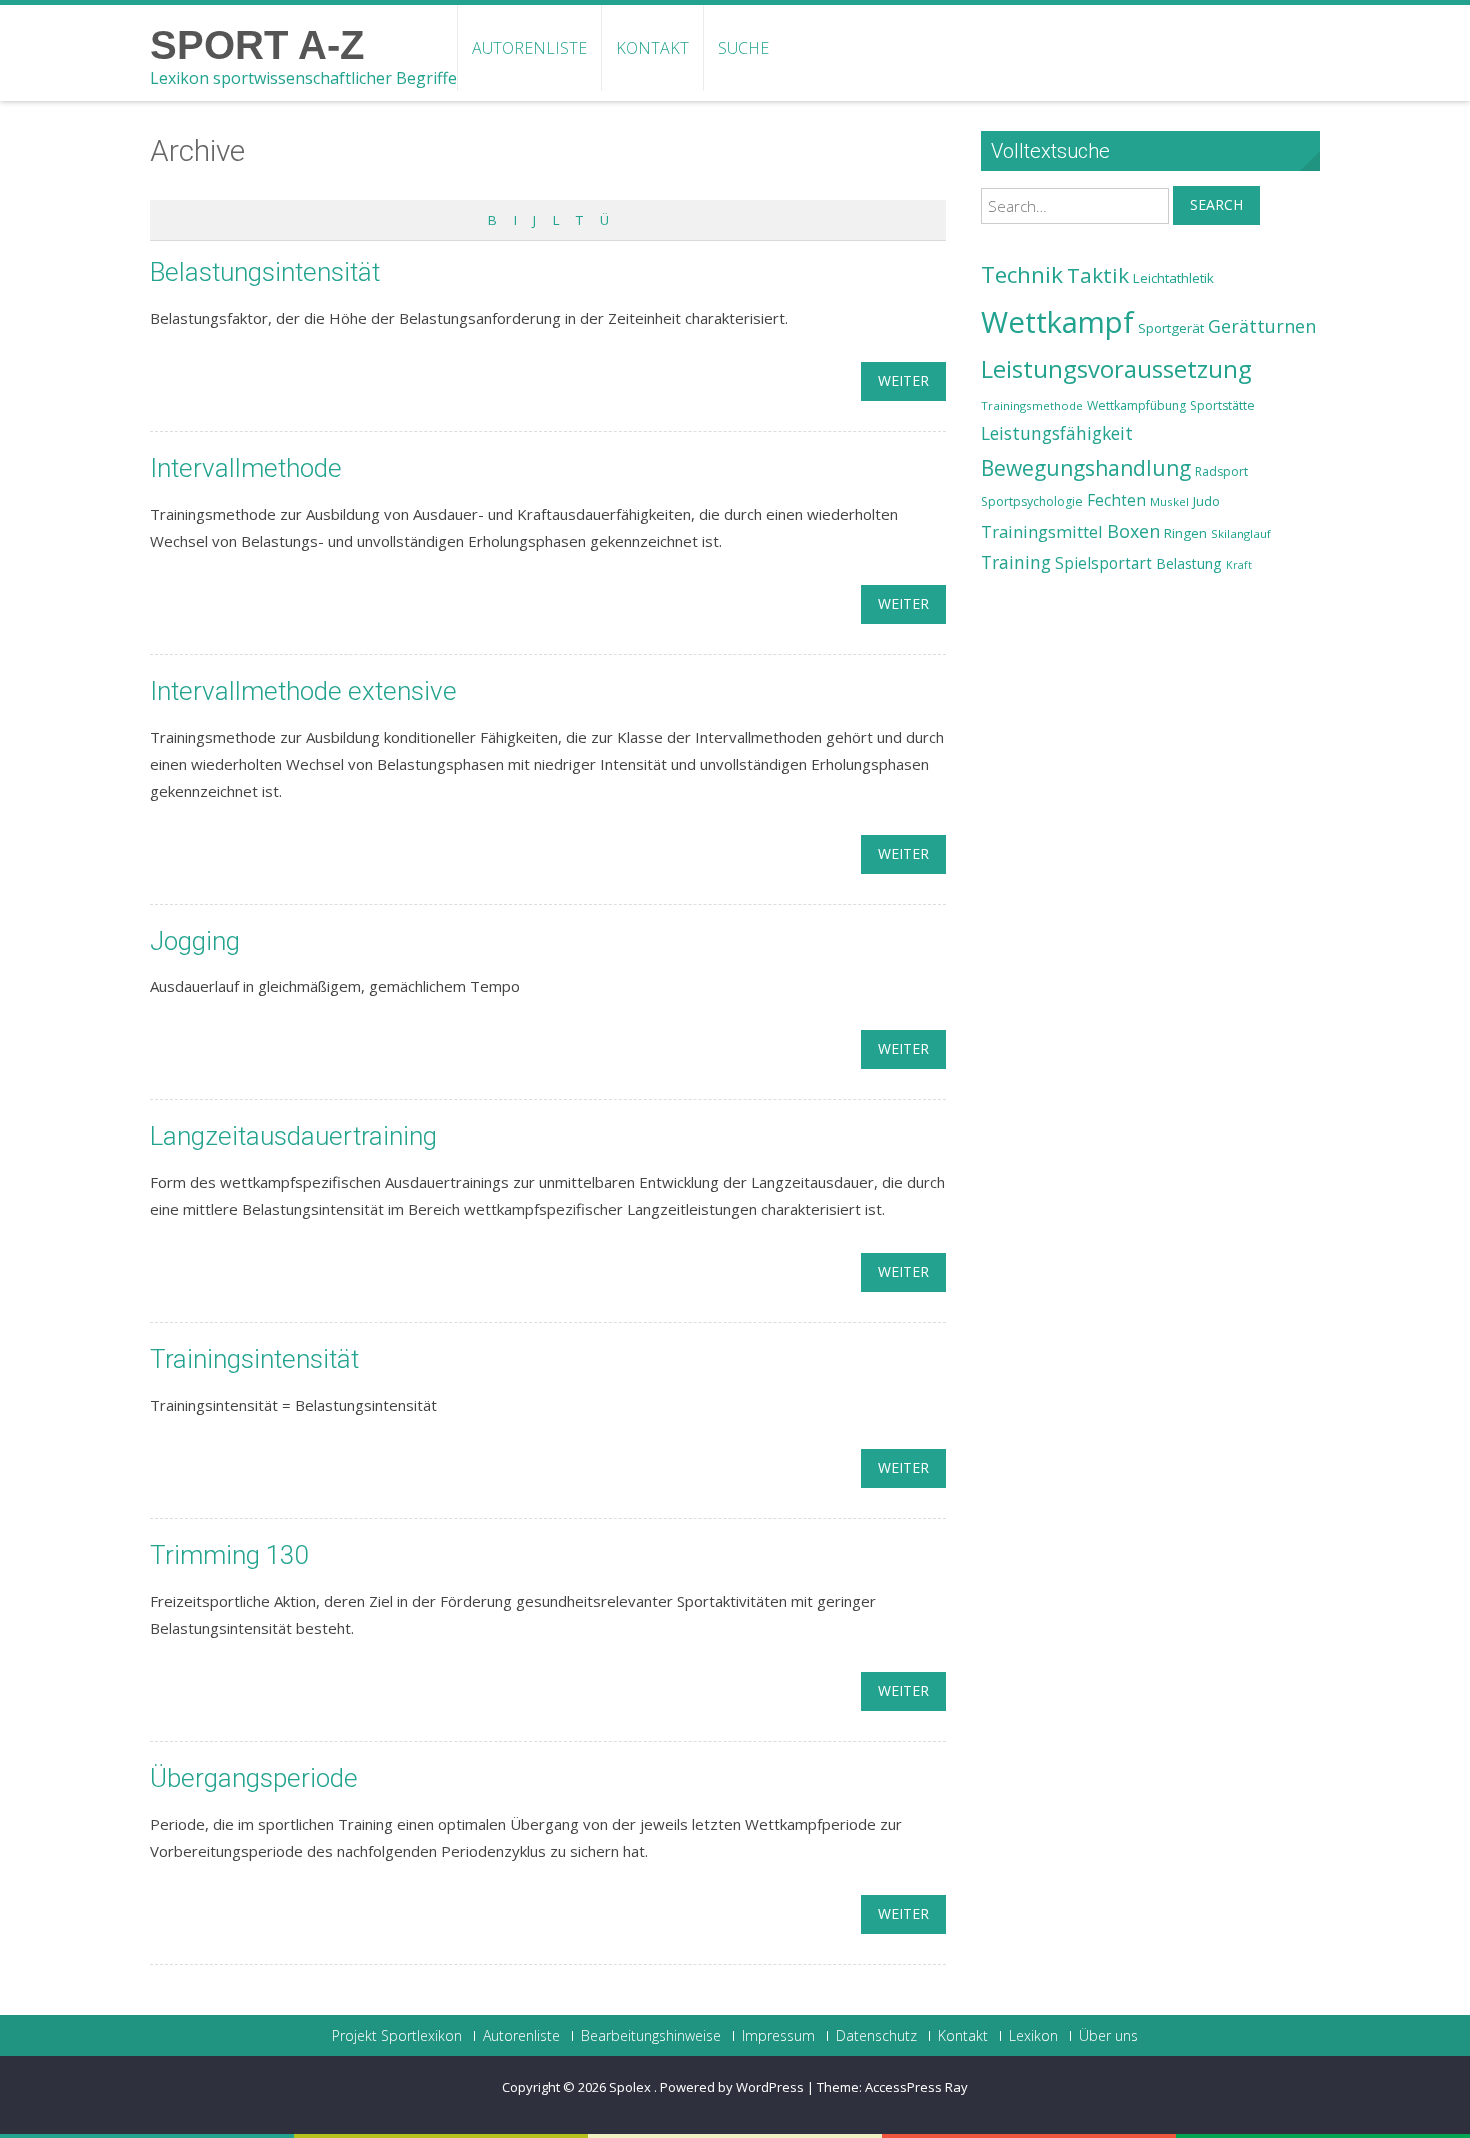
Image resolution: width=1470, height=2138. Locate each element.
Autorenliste (529, 48)
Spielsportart (1103, 563)
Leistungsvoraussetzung (1116, 369)
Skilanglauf (1241, 533)
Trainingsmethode (1032, 405)
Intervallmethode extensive (303, 691)
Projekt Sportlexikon (397, 2036)
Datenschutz (876, 2036)
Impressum (778, 2036)
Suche (743, 48)
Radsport (1221, 471)
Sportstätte (1222, 405)
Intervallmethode (246, 468)
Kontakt (652, 48)
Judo (1206, 501)
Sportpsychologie (1032, 501)
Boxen (1133, 531)
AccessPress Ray (916, 2087)
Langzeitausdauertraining (293, 1136)
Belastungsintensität (265, 272)
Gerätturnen (1262, 326)
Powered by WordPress (732, 2087)
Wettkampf (1057, 322)
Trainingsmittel (1042, 531)
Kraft (1239, 565)
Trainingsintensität (254, 1359)
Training (1016, 562)
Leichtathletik (1173, 278)
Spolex (631, 2087)
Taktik (1098, 275)
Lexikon (1033, 2036)
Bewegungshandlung (1086, 468)
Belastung (1189, 563)
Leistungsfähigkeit (1057, 433)
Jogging (195, 941)
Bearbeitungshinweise (651, 2036)
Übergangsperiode (254, 1778)
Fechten (1116, 500)
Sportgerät (1171, 328)
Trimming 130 (229, 1555)
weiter (903, 380)
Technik (1022, 274)
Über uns (1108, 2036)
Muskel (1169, 501)
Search (1216, 204)
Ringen (1185, 533)
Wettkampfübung (1136, 405)
